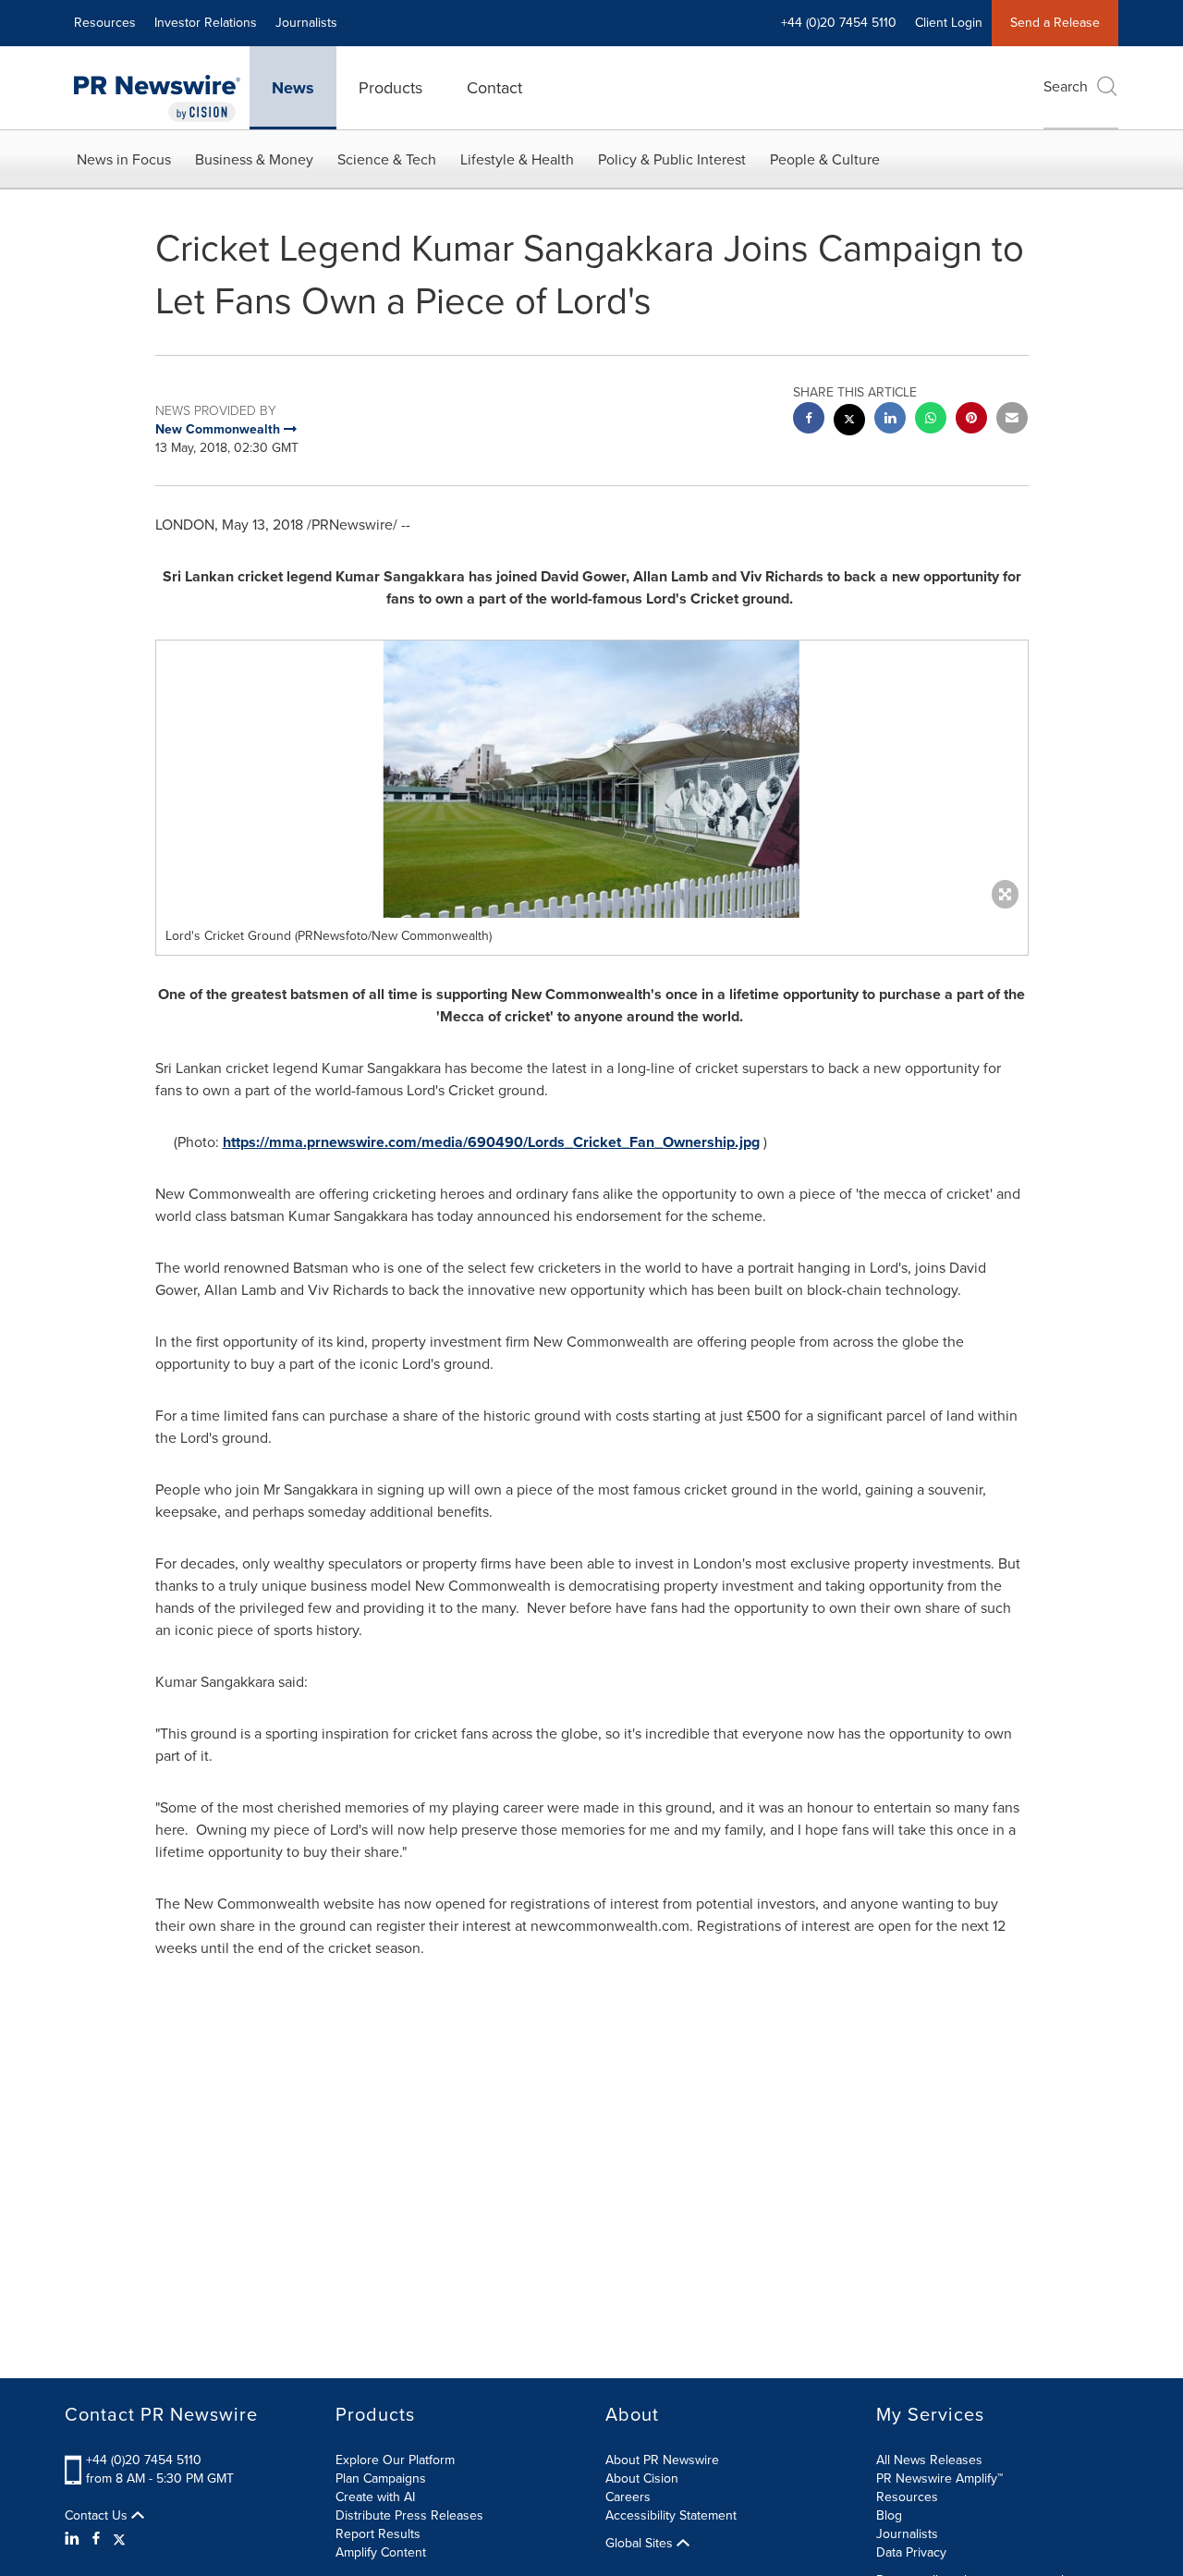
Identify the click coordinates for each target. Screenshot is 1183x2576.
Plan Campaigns (381, 2478)
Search (1066, 86)
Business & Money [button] (254, 159)
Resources (105, 23)
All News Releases (929, 2460)
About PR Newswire (662, 2460)
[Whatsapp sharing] (931, 420)
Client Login (949, 23)
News (293, 88)
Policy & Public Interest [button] (672, 159)
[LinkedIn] (74, 2539)
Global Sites (641, 2544)
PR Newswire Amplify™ (939, 2478)
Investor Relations (206, 23)
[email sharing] (1012, 420)
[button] (592, 779)
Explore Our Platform (395, 2460)
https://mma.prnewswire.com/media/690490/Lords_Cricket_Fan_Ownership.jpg (491, 1142)
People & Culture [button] (825, 159)
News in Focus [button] (124, 159)
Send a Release (1055, 23)
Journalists (306, 23)
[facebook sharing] (809, 420)
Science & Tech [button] (387, 159)
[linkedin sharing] (890, 420)
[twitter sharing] (849, 422)
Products (390, 88)
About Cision (642, 2478)
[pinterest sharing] (971, 420)
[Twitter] (119, 2539)
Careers (628, 2497)
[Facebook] (96, 2539)
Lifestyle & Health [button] (517, 159)
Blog (889, 2515)
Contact (494, 88)
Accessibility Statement (671, 2515)
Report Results (378, 2534)
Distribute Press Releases (409, 2515)
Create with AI (375, 2497)
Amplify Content (381, 2552)
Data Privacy (911, 2552)
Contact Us (98, 2516)
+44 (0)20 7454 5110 (144, 2460)
